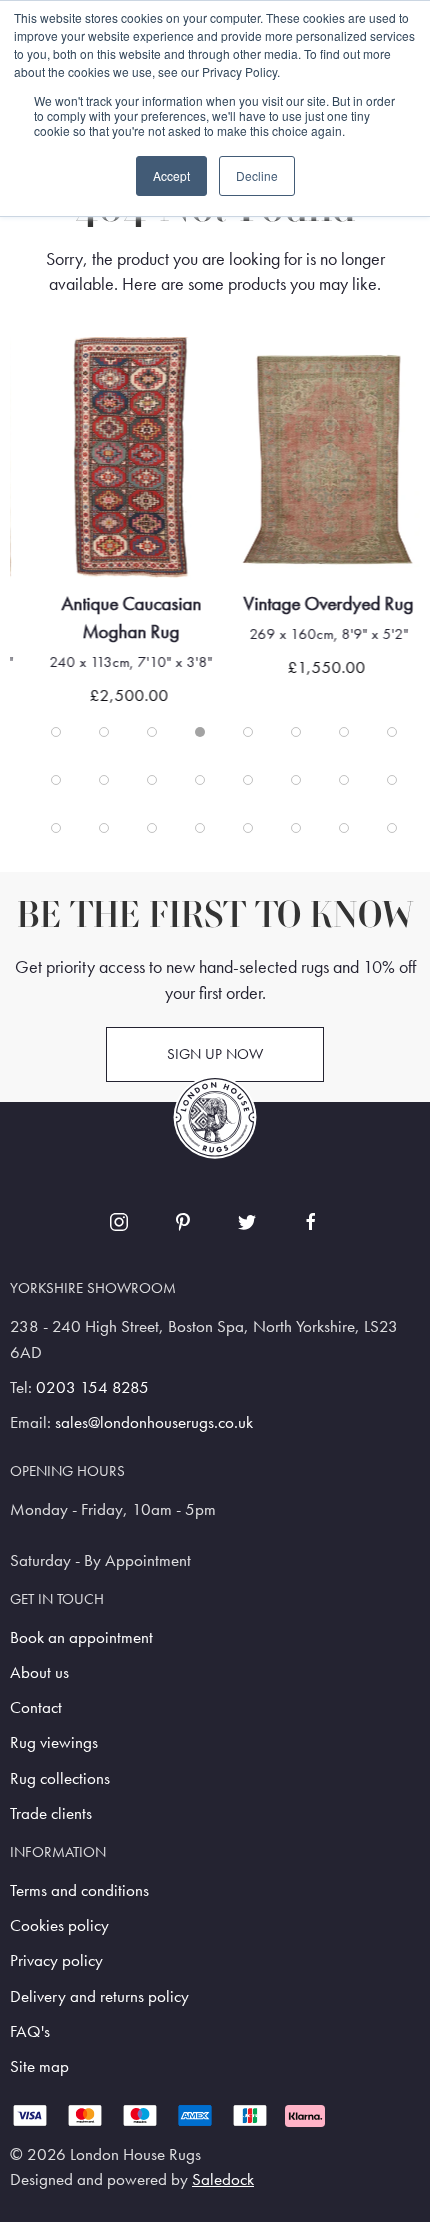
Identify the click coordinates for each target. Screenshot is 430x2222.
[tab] (56, 732)
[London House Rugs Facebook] (311, 1222)
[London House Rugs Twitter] (247, 1222)
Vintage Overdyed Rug (329, 603)
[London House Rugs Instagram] (119, 1222)
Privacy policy (56, 1960)
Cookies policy (59, 1925)
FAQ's (30, 2031)
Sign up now (215, 1054)
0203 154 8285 (92, 1387)
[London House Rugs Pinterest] (183, 1222)
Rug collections (60, 1778)
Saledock (223, 2179)
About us (39, 1672)
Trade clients (51, 1813)
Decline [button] (257, 175)
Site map (39, 2066)
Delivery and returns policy (99, 1996)
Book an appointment (81, 1637)
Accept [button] (171, 175)
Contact (36, 1707)
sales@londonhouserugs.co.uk (154, 1422)
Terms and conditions (79, 1890)
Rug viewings (54, 1742)
